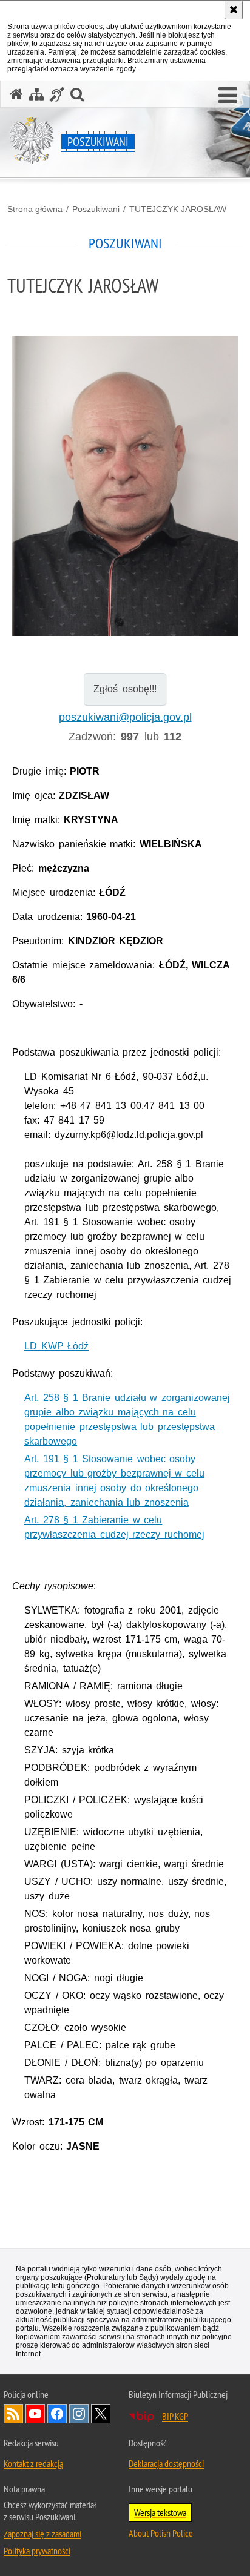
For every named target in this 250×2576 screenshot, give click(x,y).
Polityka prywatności (37, 2551)
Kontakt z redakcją (33, 2463)
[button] (228, 96)
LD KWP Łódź (56, 1346)
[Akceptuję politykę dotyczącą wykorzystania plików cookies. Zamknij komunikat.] (234, 10)
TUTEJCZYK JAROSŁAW (178, 209)
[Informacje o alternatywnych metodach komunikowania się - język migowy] (57, 94)
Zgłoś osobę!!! (125, 689)
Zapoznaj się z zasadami (42, 2534)
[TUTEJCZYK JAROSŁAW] (125, 486)
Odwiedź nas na (35, 2414)
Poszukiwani (96, 209)
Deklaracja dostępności (166, 2463)
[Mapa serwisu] (36, 94)
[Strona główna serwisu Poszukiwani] (16, 94)
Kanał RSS (13, 2414)
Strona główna (35, 209)
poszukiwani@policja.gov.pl (125, 717)
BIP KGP (175, 2416)
